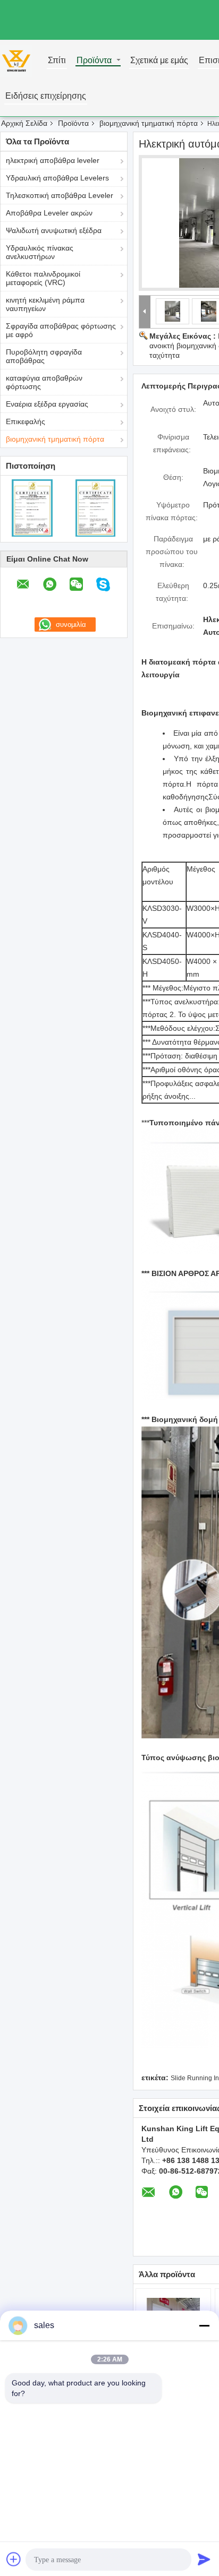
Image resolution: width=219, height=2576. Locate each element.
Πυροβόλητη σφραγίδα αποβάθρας (44, 356)
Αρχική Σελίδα (24, 123)
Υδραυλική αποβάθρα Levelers (57, 178)
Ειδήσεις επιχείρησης (46, 96)
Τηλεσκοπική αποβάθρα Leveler (60, 195)
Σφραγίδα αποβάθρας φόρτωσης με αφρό (61, 330)
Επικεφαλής (26, 421)
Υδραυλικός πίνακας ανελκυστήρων (40, 252)
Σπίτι (57, 61)
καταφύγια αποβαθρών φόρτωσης (44, 382)
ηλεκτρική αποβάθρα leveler (53, 160)
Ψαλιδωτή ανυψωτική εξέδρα (54, 230)
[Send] (204, 2559)
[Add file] (14, 2559)
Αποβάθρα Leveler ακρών (49, 213)
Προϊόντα (94, 61)
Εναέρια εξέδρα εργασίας (47, 404)
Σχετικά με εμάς (159, 61)
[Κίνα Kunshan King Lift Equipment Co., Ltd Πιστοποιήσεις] (32, 507)
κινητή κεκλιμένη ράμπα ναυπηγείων (45, 304)
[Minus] (204, 2325)
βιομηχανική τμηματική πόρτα (149, 123)
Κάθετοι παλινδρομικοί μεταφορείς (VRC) (43, 278)
